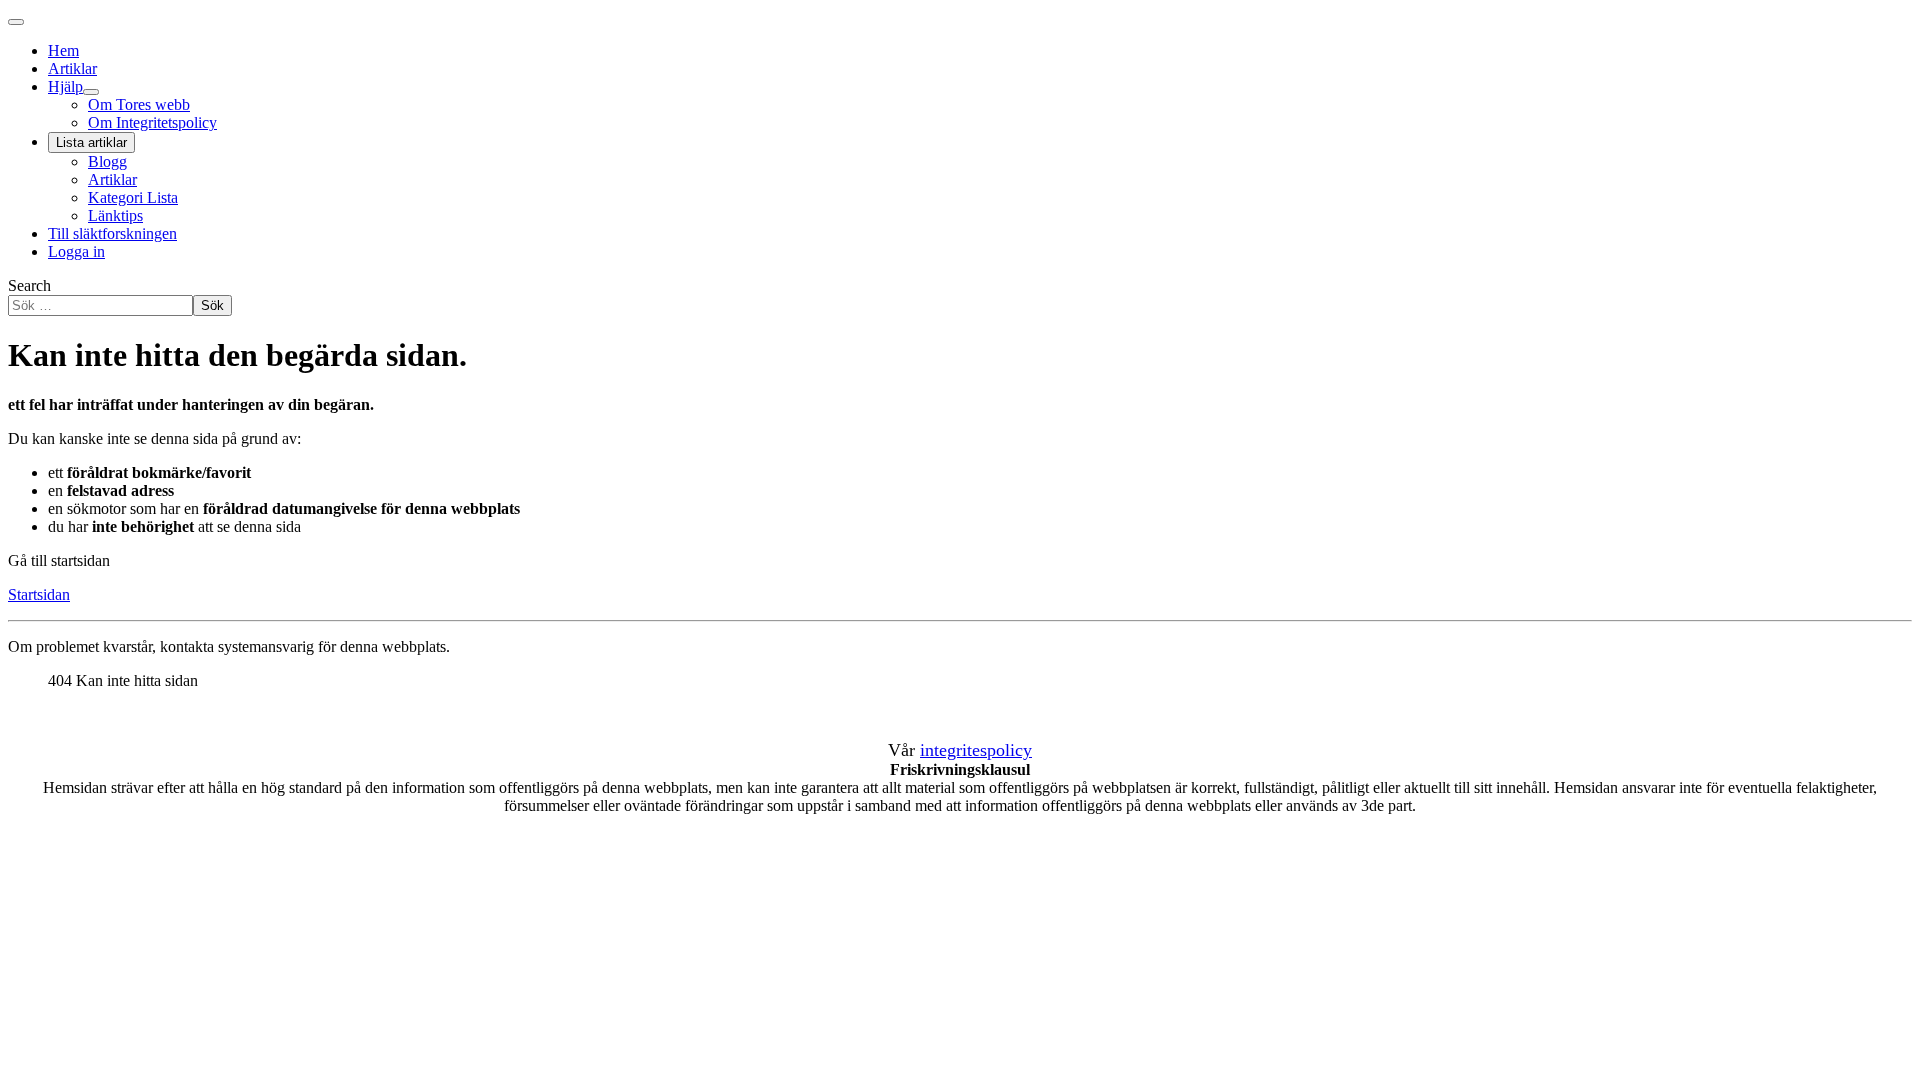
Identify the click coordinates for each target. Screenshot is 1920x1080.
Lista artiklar (91, 142)
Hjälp (65, 86)
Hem (63, 50)
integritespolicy (976, 750)
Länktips (115, 215)
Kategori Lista (133, 197)
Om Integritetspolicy (152, 122)
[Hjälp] (91, 92)
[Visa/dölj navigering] (16, 22)
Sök (212, 305)
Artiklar (72, 68)
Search (29, 285)
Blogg (107, 161)
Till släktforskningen (112, 233)
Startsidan (39, 594)
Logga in (76, 251)
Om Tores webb (139, 104)
